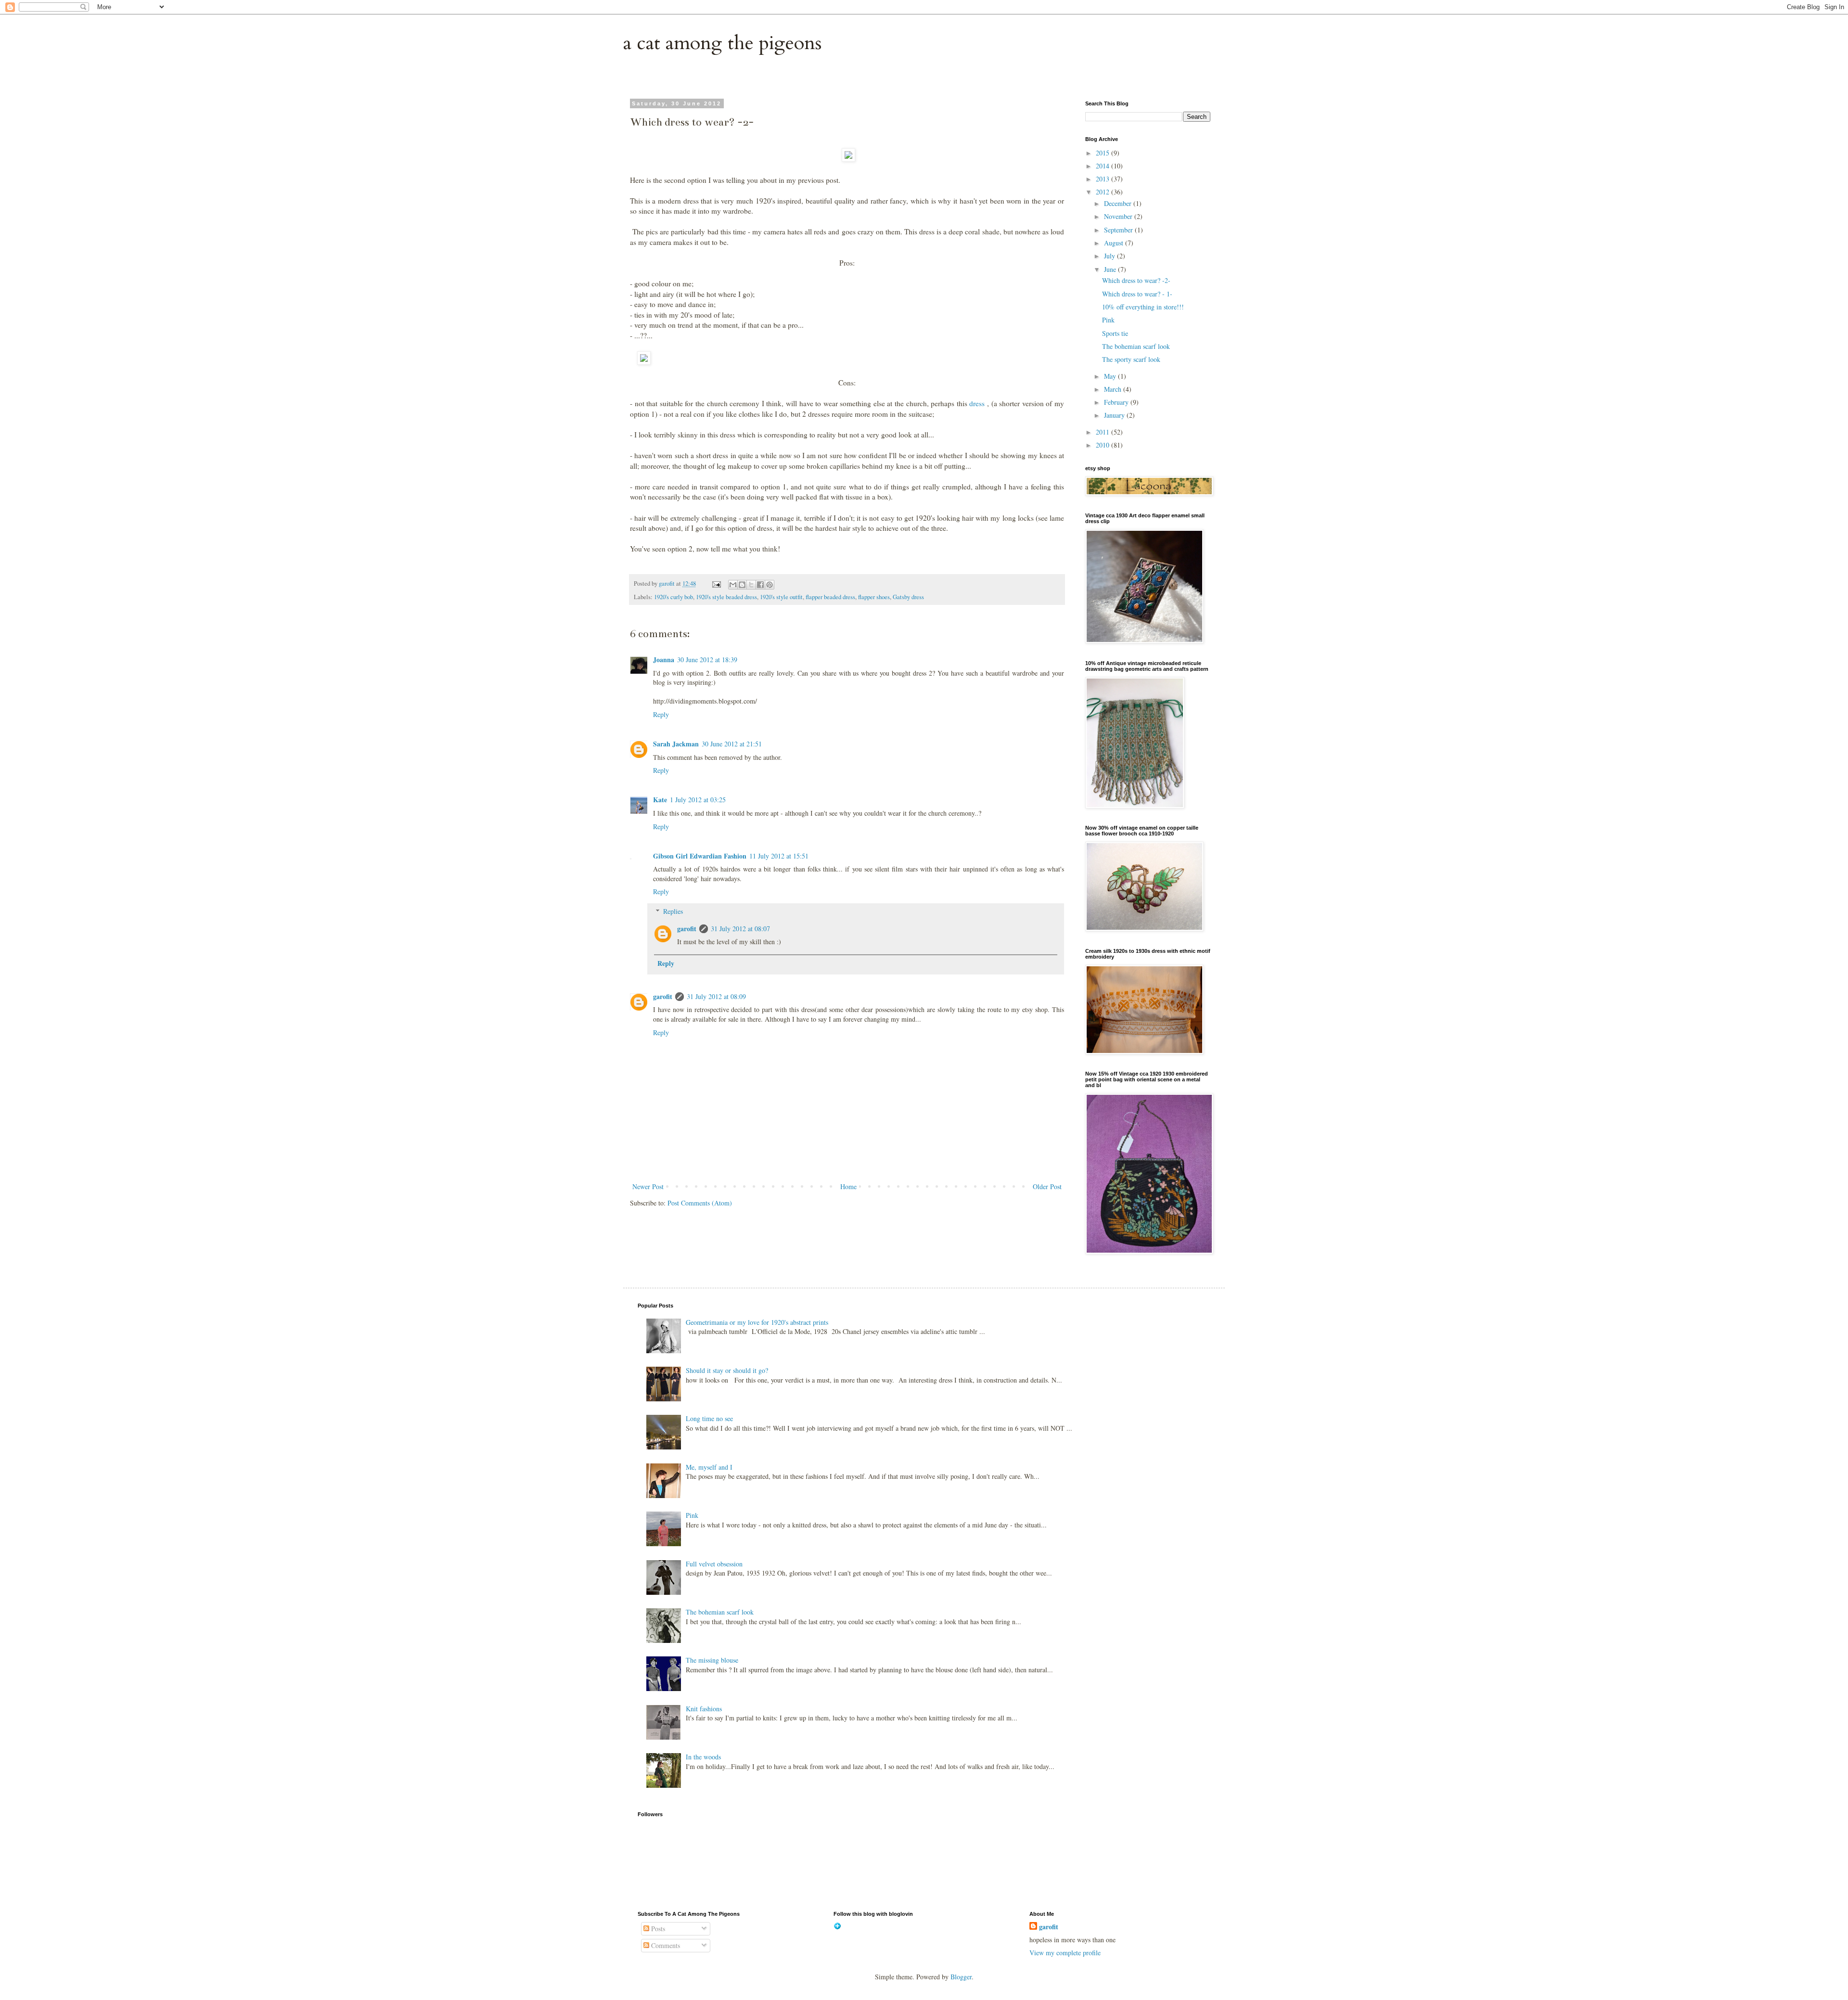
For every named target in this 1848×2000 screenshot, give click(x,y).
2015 (1104, 153)
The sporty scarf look (1131, 359)
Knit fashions (704, 1709)
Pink (1108, 320)
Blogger (961, 1977)
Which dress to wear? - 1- (1137, 294)
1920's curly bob (674, 597)
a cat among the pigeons (722, 43)
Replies (673, 911)
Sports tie (1115, 333)
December (1119, 203)
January (1115, 415)
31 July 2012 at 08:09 (716, 996)
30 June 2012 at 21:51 (732, 744)
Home (848, 1186)
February (1117, 402)
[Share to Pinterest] (770, 585)
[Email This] (733, 585)
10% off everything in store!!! (1143, 307)
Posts (657, 1929)
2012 (1104, 192)
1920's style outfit (781, 597)
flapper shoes (874, 597)
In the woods (703, 1757)
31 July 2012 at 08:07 (740, 929)
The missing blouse (712, 1660)
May (1111, 376)
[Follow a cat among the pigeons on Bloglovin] (837, 1927)
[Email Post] (716, 583)
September (1119, 230)
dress (977, 403)
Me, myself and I (709, 1467)
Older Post (1047, 1186)
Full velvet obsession (714, 1564)
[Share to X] (751, 585)
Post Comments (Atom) (700, 1203)
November (1119, 216)
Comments (665, 1945)
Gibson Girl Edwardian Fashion (700, 856)
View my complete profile (1065, 1953)
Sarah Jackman (676, 744)
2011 (1104, 432)
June (1111, 269)
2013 (1104, 179)
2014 (1104, 166)
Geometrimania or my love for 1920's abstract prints (757, 1322)
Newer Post (648, 1186)
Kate (660, 800)
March (1114, 389)
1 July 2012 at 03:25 (698, 800)
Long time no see (709, 1418)
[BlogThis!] (742, 585)
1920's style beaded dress (726, 597)
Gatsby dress (908, 597)
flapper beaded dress (830, 597)
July (1110, 256)
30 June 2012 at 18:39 (707, 660)
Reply (661, 714)
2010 (1104, 445)
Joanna (664, 660)
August (1115, 243)
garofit (687, 929)
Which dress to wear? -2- (1136, 280)
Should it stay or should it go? (727, 1370)
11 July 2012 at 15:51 (779, 856)
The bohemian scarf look (1136, 346)
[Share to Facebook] (760, 585)
